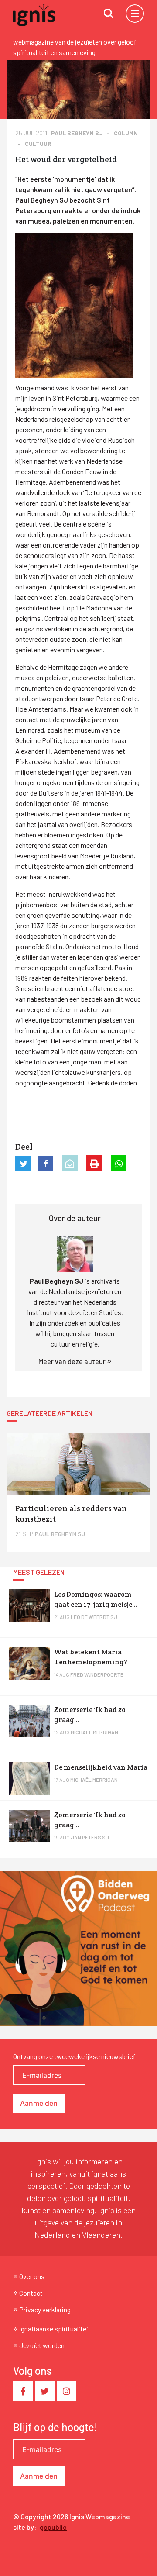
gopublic (53, 2527)
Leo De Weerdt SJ (94, 1617)
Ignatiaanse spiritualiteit (55, 2329)
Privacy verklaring (45, 2309)
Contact (31, 2293)
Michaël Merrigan (94, 1732)
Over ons (32, 2276)
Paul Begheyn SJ (78, 133)
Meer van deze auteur (73, 1361)
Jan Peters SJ (90, 1837)
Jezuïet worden (42, 2345)
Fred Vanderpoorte (97, 1674)
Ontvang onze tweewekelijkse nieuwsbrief (74, 2056)
